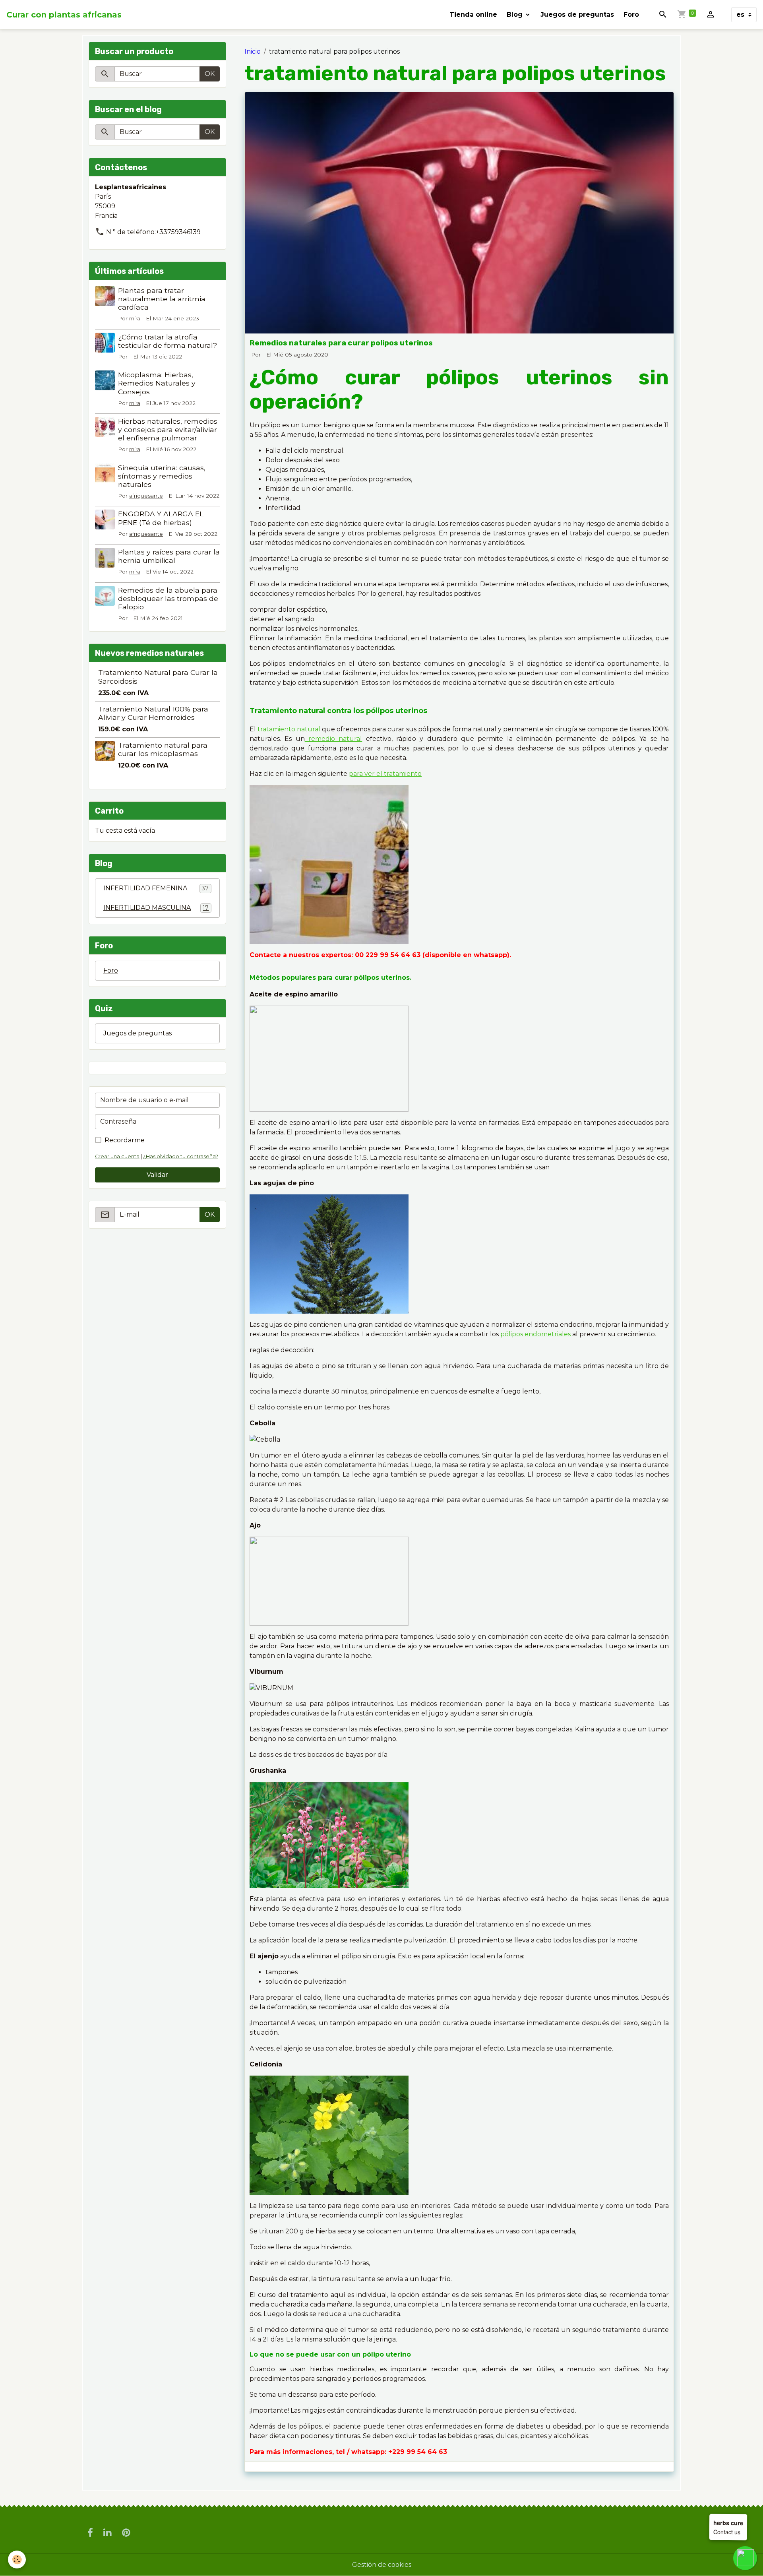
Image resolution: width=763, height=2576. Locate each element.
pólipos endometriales (536, 1334)
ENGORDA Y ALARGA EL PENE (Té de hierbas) (161, 518)
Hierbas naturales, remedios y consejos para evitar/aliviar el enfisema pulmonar (168, 429)
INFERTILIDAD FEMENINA (156, 888)
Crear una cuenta (117, 1156)
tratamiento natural (290, 729)
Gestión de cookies (382, 2565)
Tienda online (473, 15)
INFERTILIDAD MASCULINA (156, 908)
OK (210, 74)
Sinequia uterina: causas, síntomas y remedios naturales (162, 476)
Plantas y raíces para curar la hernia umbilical (169, 556)
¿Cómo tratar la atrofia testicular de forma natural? (168, 341)
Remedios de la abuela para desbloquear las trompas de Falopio (168, 598)
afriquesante (146, 496)
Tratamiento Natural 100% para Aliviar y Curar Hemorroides (153, 713)
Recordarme (125, 1140)
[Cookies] (17, 2560)
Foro (631, 15)
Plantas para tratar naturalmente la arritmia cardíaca (162, 299)
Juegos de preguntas (577, 15)
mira (135, 318)
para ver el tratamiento (385, 774)
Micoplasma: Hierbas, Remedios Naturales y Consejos (157, 383)
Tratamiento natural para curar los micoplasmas (163, 749)
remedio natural (334, 739)
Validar (157, 1175)
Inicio (253, 51)
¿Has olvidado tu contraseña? (181, 1156)
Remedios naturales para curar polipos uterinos (341, 343)
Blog (516, 15)
